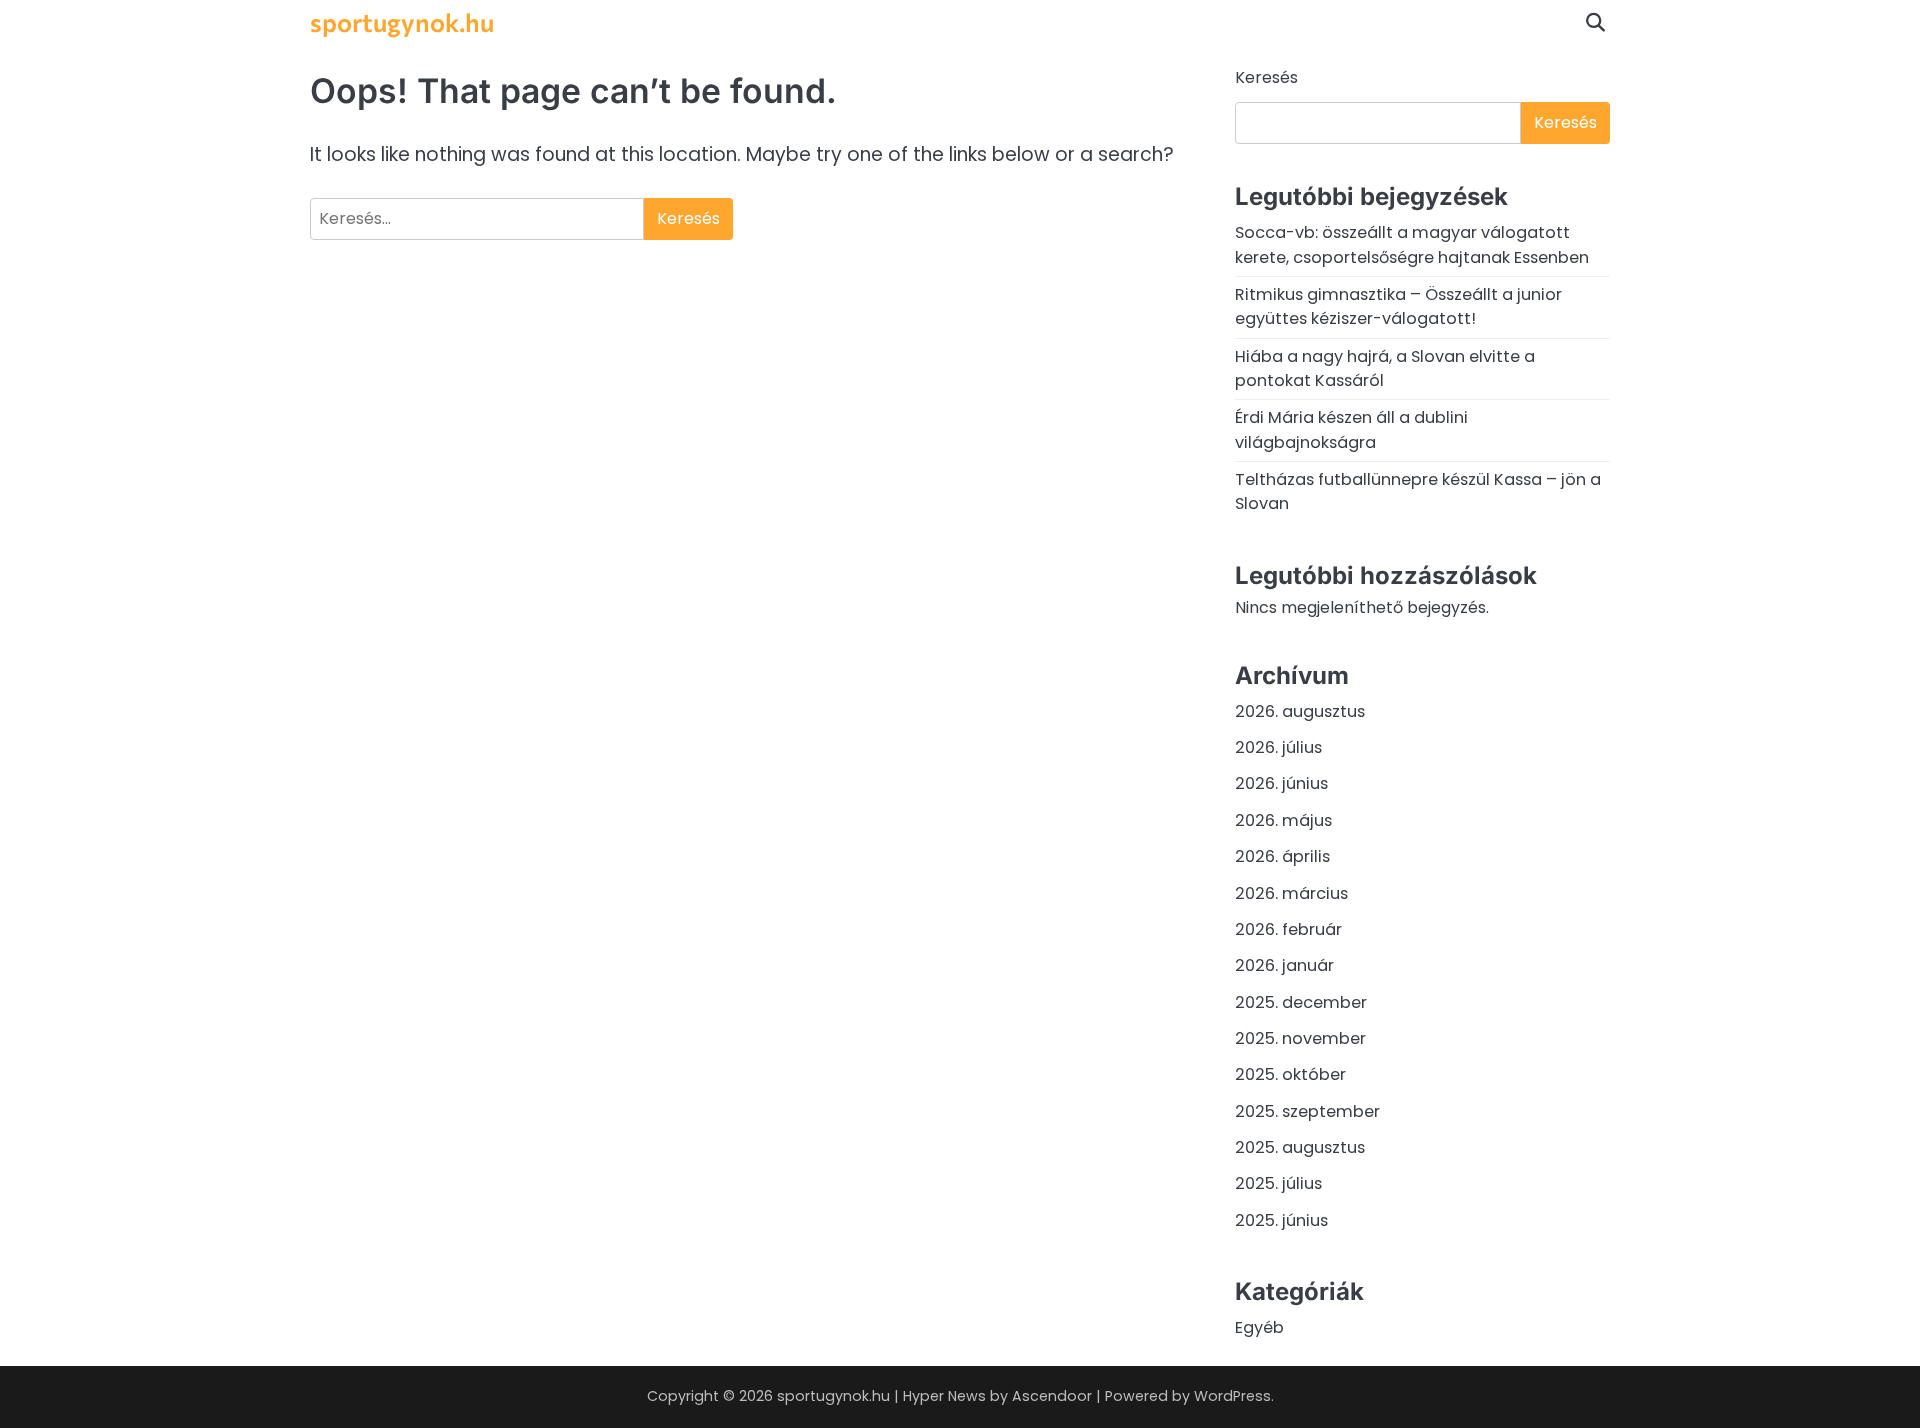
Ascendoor (1052, 1396)
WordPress (1232, 1396)
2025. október (1290, 1074)
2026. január (1284, 965)
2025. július (1278, 1183)
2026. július (1278, 747)
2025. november (1300, 1038)
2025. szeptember (1307, 1111)
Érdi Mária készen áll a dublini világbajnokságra (1351, 429)
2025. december (1301, 1002)
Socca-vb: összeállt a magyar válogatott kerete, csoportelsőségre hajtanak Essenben (1412, 244)
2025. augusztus (1300, 1147)
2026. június (1281, 783)
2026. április (1282, 856)
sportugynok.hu (402, 21)
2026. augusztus (1300, 711)
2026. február (1288, 929)
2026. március (1291, 893)
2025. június (1281, 1220)
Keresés (1266, 77)
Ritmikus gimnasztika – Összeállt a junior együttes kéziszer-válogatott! (1398, 306)
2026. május (1283, 820)
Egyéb (1259, 1327)
